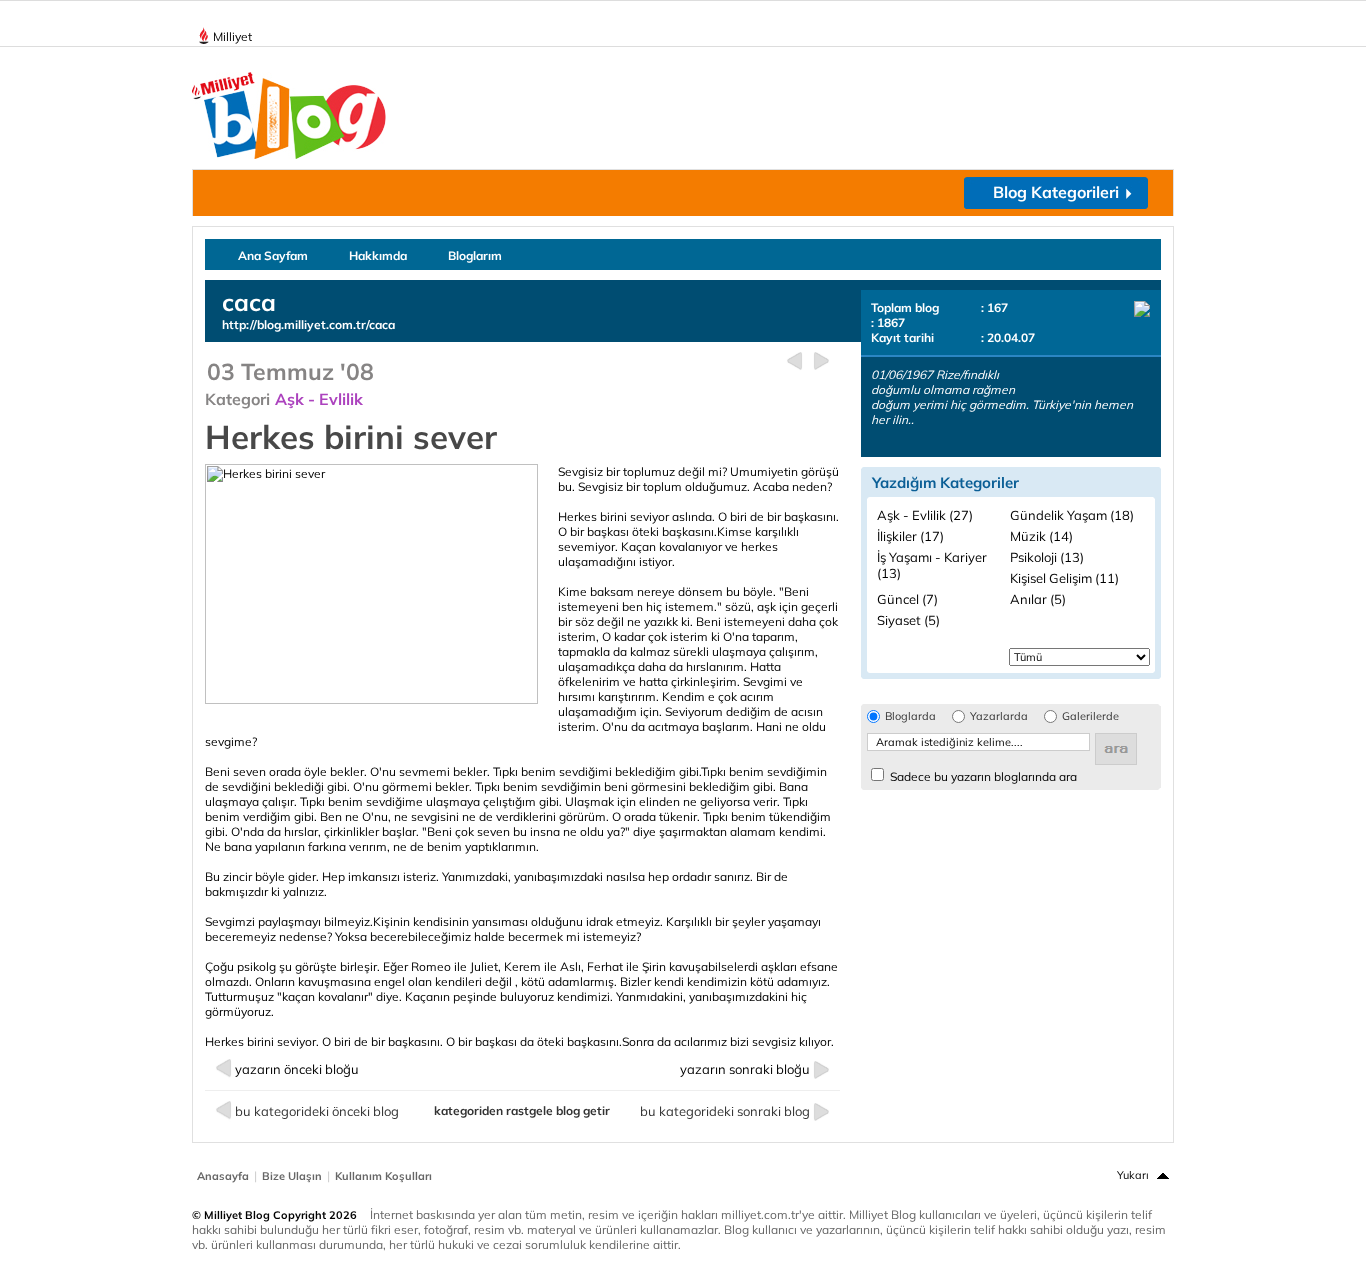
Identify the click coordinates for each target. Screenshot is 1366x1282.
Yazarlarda (999, 716)
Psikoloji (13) (1047, 557)
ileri (821, 361)
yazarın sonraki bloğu (745, 1069)
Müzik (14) (1041, 536)
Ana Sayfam (273, 255)
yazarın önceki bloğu (297, 1069)
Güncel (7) (907, 599)
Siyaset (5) (908, 620)
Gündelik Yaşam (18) (1072, 515)
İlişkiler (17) (910, 536)
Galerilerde (1090, 716)
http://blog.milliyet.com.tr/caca (308, 324)
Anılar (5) (1038, 599)
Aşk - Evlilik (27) (925, 515)
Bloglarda (910, 716)
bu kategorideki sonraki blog (725, 1111)
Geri (794, 361)
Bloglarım (475, 255)
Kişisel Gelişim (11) (1064, 578)
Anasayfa (223, 1176)
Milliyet (232, 36)
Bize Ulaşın (292, 1176)
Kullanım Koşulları (383, 1176)
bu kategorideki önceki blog (317, 1111)
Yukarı (1133, 1175)
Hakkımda (378, 255)
